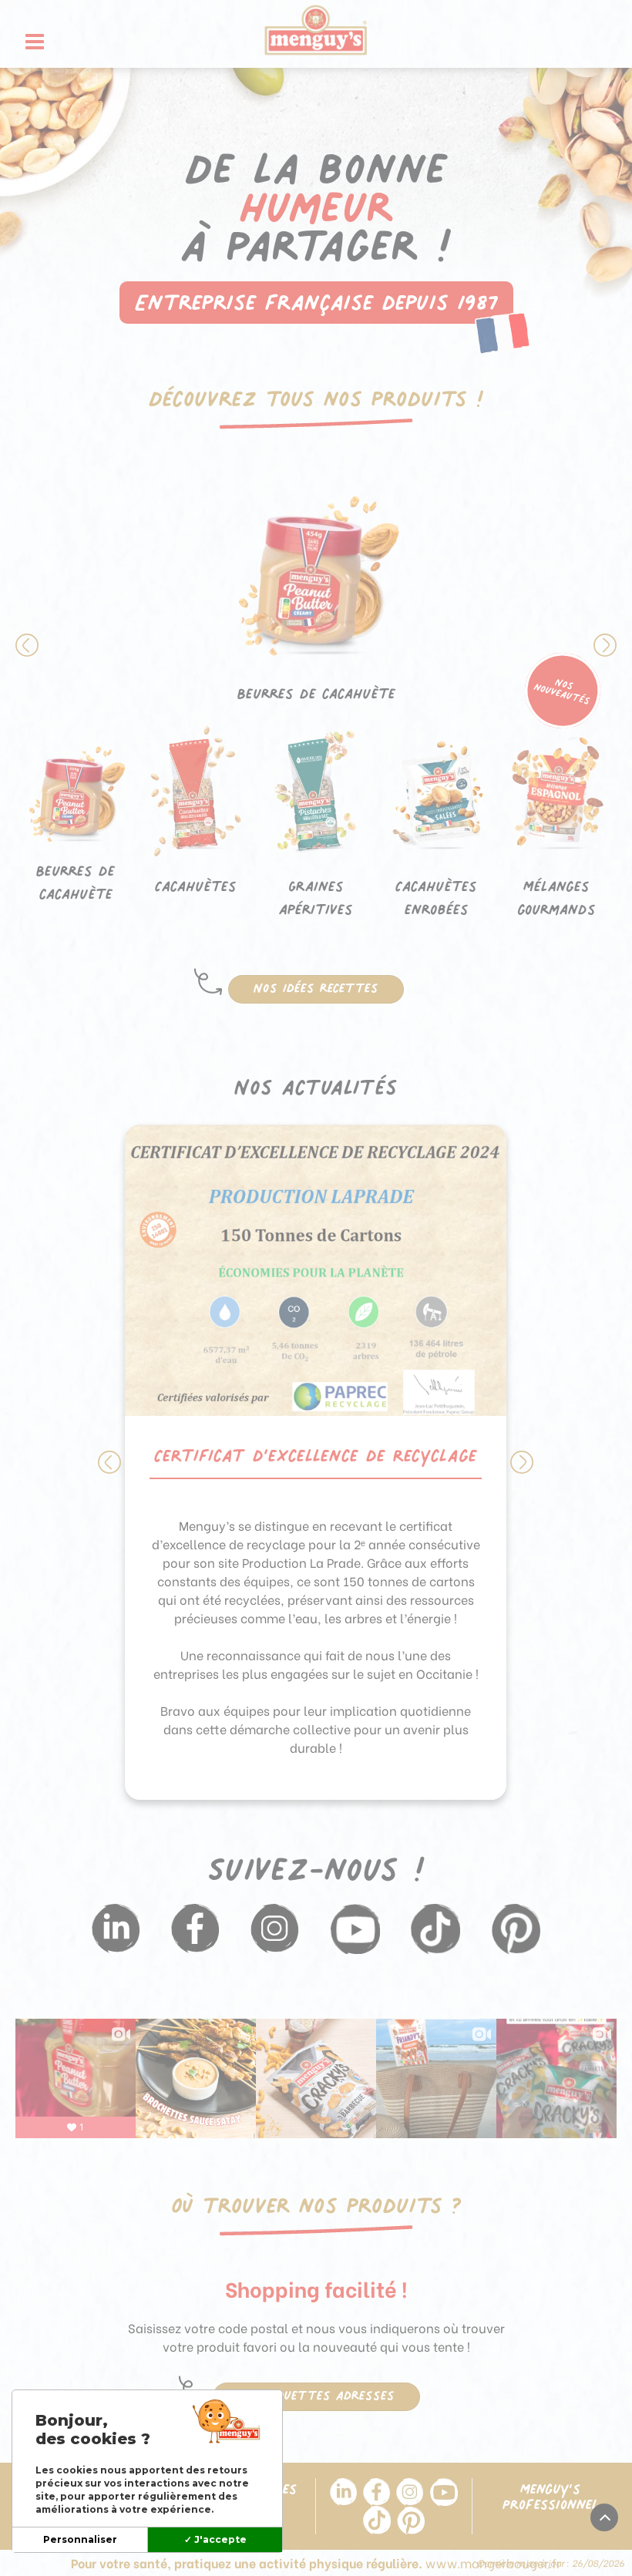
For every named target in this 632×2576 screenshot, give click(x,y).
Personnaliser (80, 2539)
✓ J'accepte (215, 2539)
